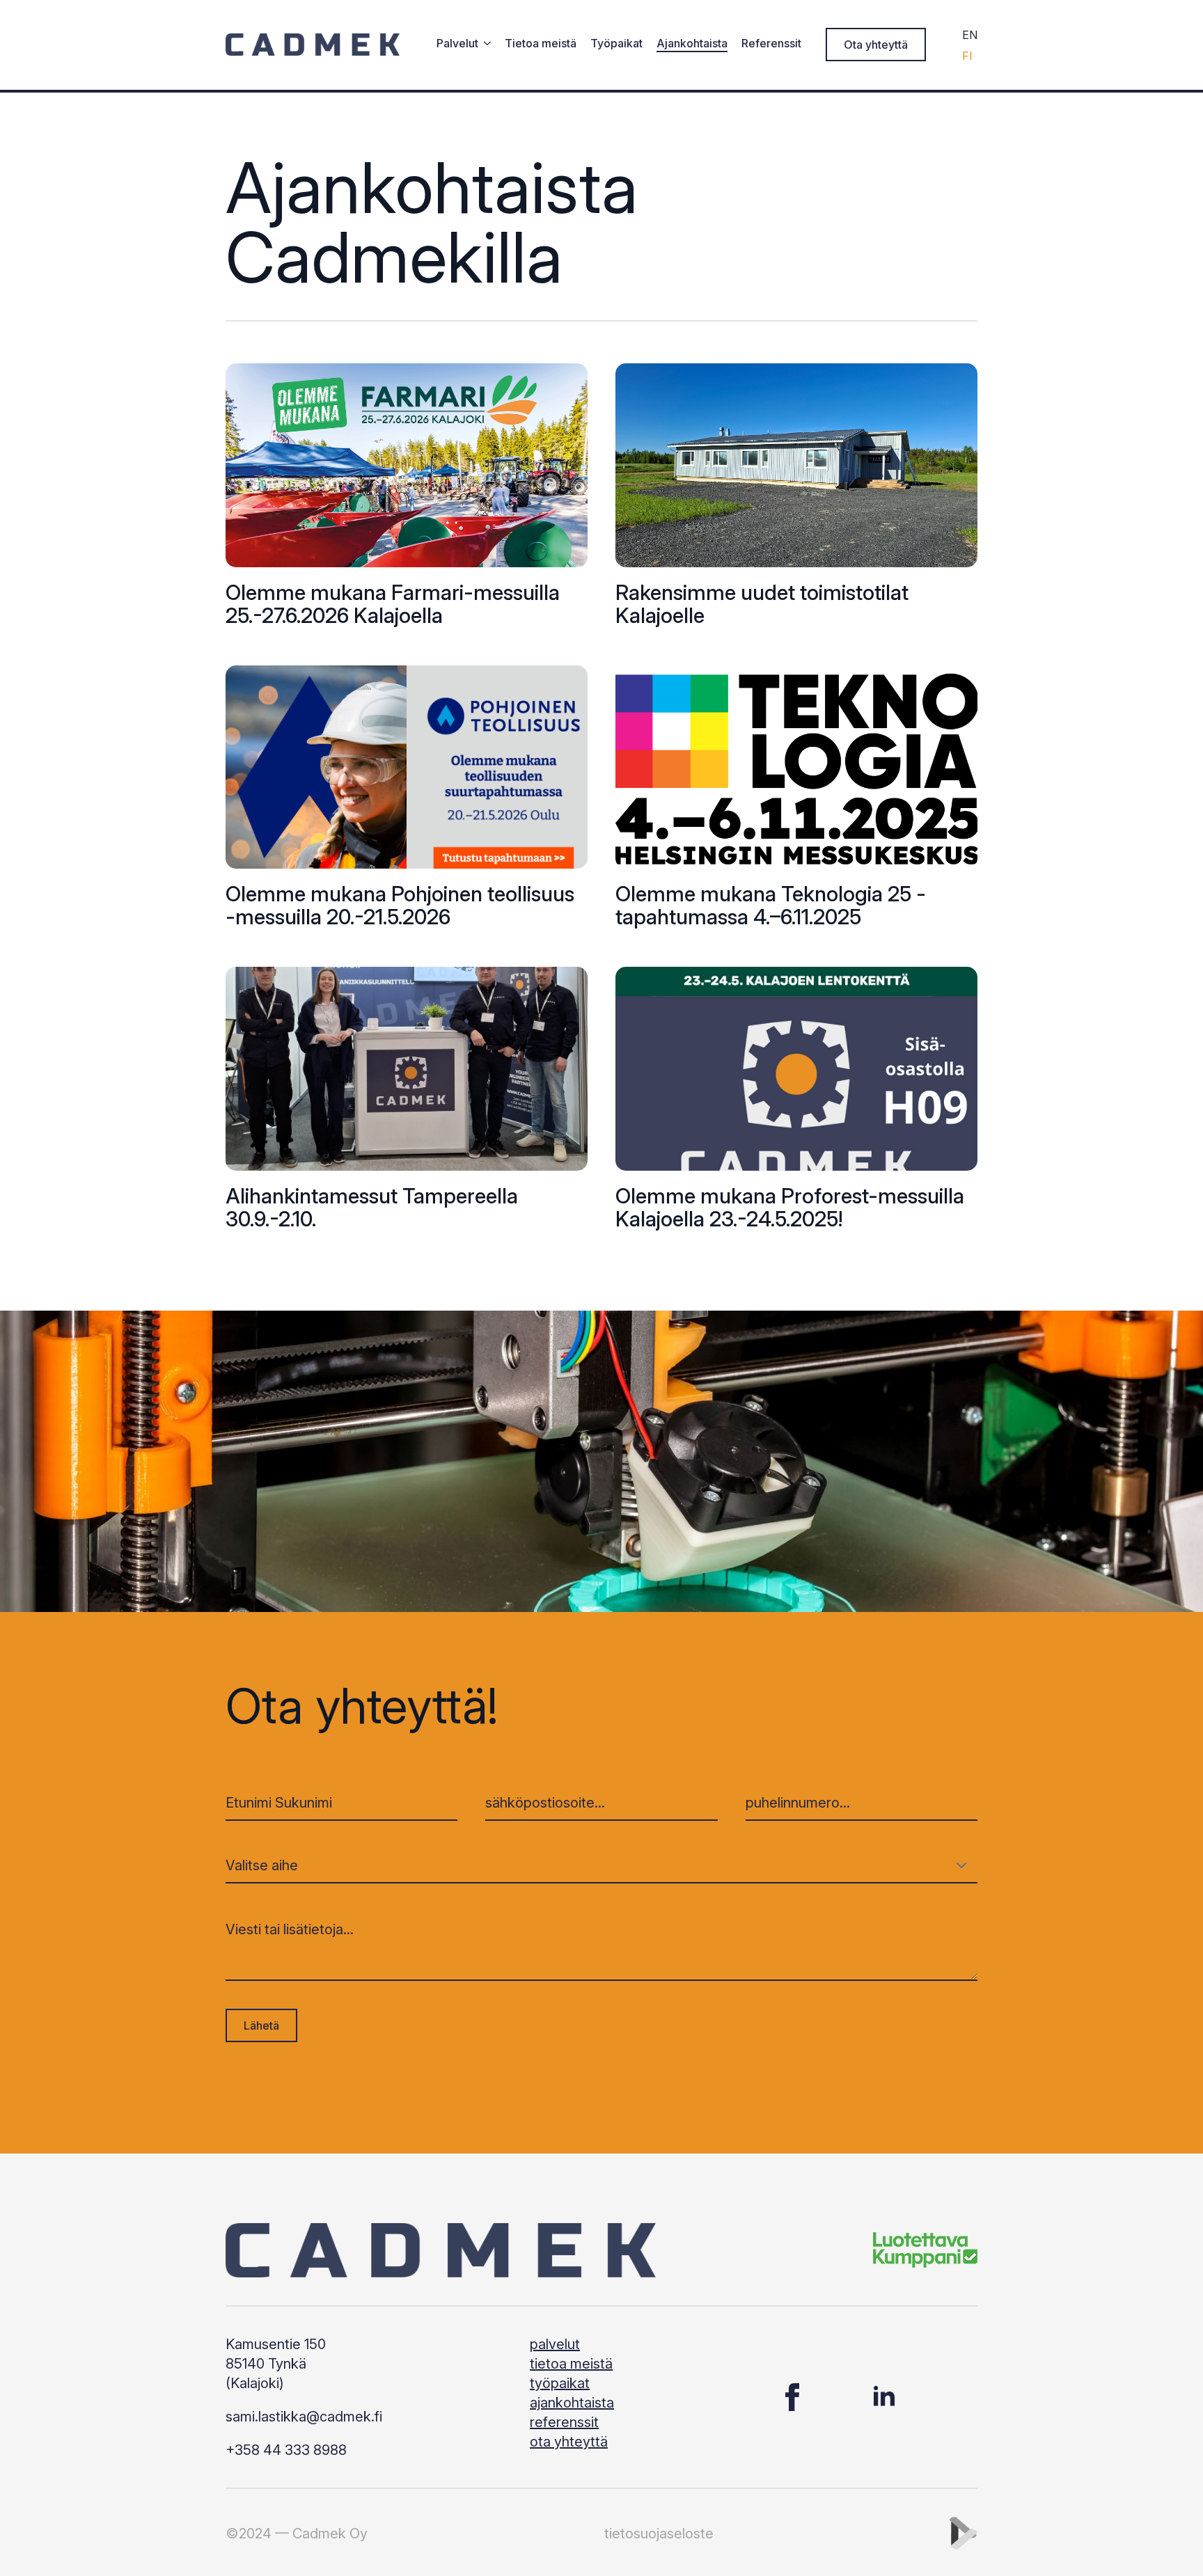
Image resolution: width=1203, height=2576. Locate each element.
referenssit (564, 2422)
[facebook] (792, 2397)
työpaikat (560, 2383)
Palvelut (457, 44)
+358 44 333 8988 (286, 2450)
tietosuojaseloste (659, 2534)
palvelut (555, 2344)
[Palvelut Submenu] (485, 45)
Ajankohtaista (692, 44)
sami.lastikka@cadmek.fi (304, 2417)
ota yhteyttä (569, 2442)
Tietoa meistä (541, 44)
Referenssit (771, 44)
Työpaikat (616, 44)
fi (967, 56)
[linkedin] (884, 2397)
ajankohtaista (572, 2403)
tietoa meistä (571, 2364)
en (970, 35)
